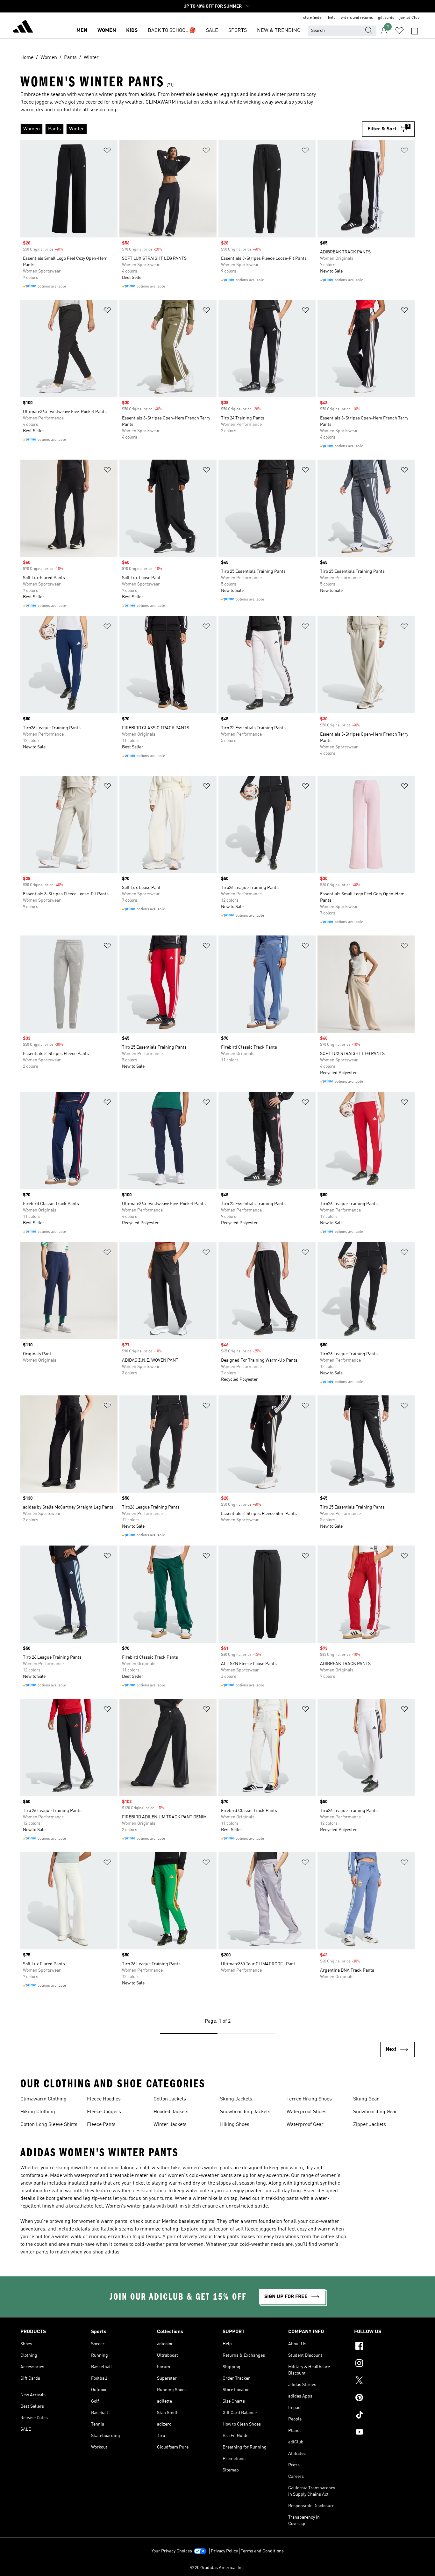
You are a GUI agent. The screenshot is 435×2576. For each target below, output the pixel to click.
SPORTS (238, 31)
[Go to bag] (415, 31)
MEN (82, 31)
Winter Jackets (170, 2125)
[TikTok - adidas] (384, 2416)
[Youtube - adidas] (384, 2433)
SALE (212, 31)
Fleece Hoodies (104, 2099)
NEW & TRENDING (279, 31)
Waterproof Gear (305, 2125)
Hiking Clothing (38, 2112)
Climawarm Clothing (43, 2099)
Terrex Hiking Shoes (309, 2099)
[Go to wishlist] (399, 31)
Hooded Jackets (171, 2112)
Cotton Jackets (170, 2099)
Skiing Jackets (236, 2099)
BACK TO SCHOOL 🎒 (172, 31)
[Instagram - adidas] (384, 2364)
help (332, 18)
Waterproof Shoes (307, 2112)
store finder (313, 18)
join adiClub (410, 18)
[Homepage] (23, 27)
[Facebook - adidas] (384, 2347)
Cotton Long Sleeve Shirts (49, 2125)
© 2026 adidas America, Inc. (217, 2568)
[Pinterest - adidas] (384, 2398)
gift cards (386, 18)
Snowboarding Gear (375, 2112)
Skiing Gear (366, 2099)
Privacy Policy (224, 2551)
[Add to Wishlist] (107, 152)
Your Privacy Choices (172, 2551)
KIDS (132, 31)
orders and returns (357, 18)
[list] (191, 129)
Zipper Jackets (370, 2125)
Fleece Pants (101, 2125)
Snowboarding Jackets (245, 2112)
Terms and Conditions (262, 2551)
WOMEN (107, 31)
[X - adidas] (384, 2381)
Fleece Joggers (104, 2112)
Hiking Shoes (235, 2125)
